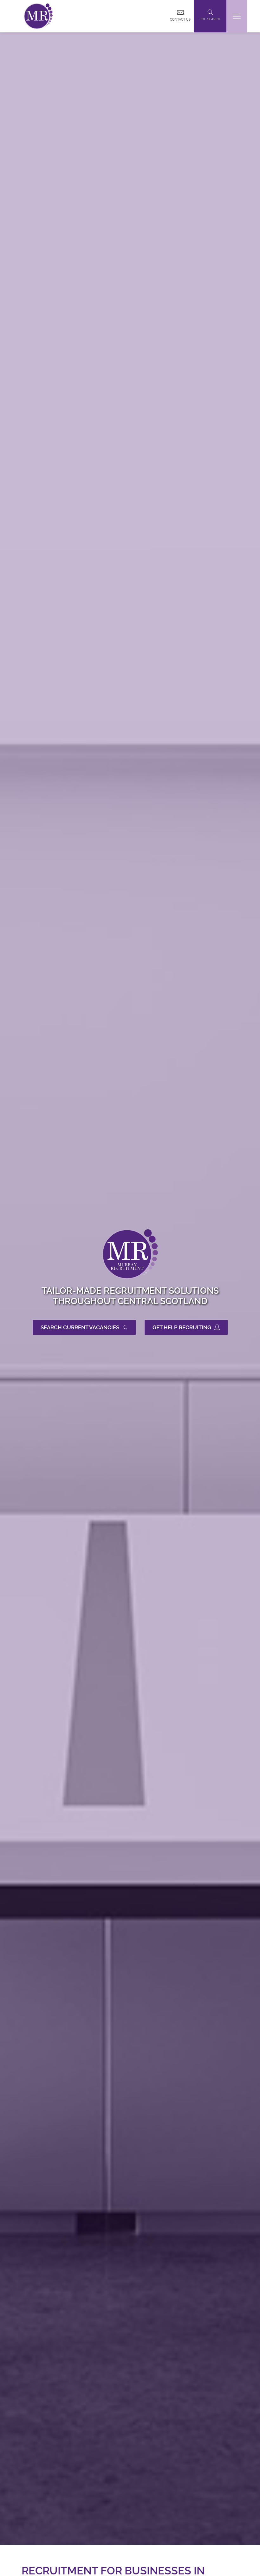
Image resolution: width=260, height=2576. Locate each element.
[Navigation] (237, 16)
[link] (38, 16)
